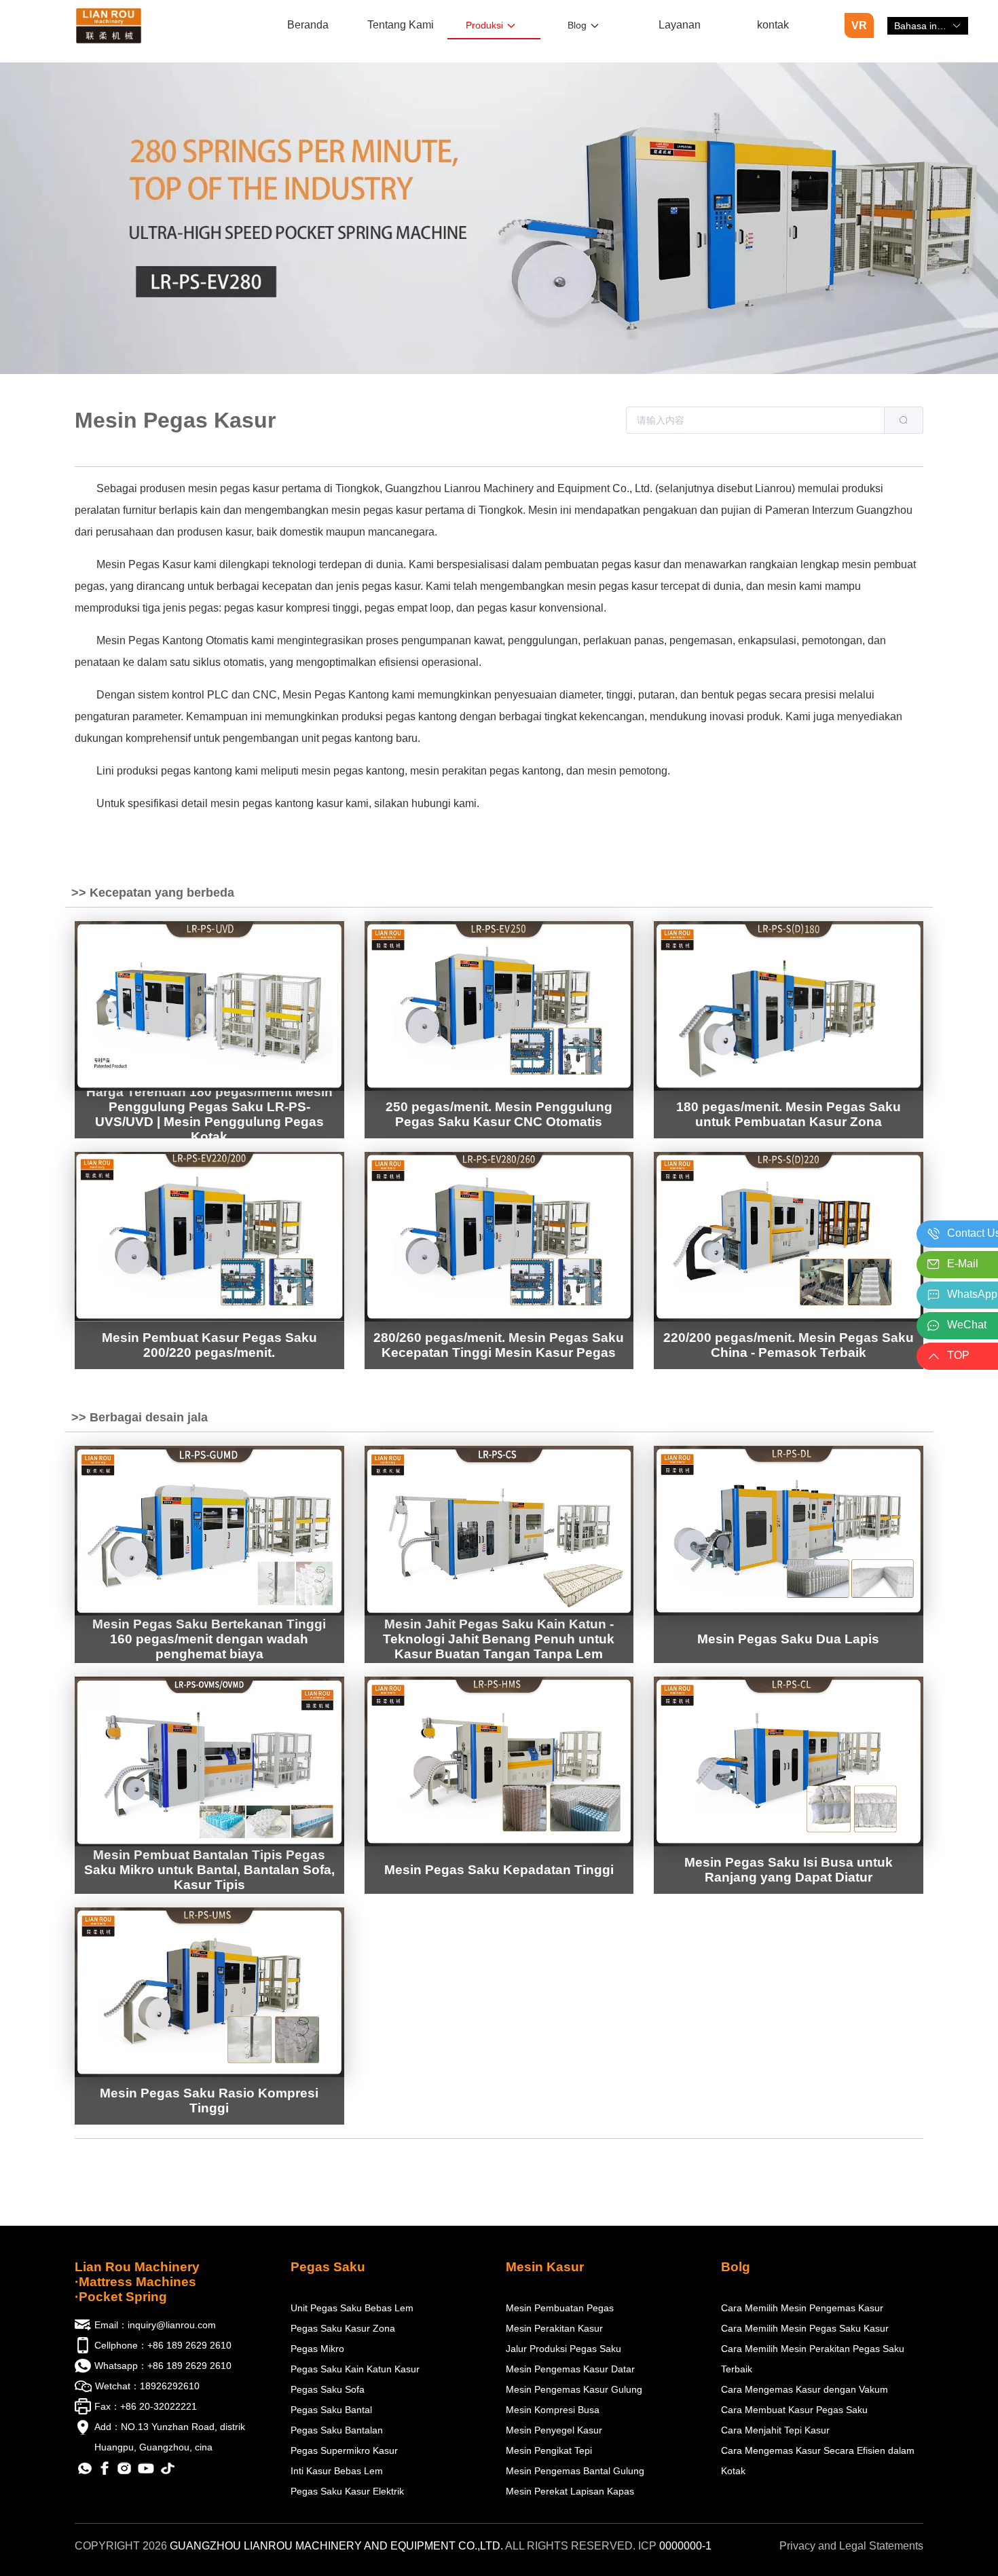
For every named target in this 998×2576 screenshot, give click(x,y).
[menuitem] (308, 26)
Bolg (736, 2267)
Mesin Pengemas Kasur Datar (570, 2369)
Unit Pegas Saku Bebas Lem (352, 2308)
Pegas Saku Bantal (331, 2410)
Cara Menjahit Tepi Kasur (775, 2430)
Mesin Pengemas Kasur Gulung (574, 2389)
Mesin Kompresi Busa (553, 2410)
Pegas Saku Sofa (328, 2389)
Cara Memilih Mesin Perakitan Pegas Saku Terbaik (813, 2359)
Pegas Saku (328, 2267)
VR (859, 25)
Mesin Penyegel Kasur (554, 2430)
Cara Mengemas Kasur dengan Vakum (805, 2389)
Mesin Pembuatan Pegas (560, 2308)
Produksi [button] (484, 25)
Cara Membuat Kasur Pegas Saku (794, 2410)
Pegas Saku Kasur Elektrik (347, 2491)
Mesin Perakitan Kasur (554, 2328)
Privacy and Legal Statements (851, 2546)
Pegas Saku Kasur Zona (343, 2328)
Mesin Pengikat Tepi (549, 2450)
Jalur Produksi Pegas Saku (563, 2349)
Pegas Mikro (317, 2349)
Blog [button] (577, 25)
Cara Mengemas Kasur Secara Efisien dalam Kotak (818, 2461)
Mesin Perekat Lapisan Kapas (570, 2491)
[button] (928, 26)
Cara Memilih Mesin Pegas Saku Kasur (805, 2328)
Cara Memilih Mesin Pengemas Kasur (802, 2308)
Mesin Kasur (545, 2267)
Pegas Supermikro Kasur (344, 2450)
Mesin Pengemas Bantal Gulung (575, 2471)
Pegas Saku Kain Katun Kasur (355, 2369)
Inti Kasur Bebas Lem (337, 2471)
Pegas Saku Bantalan (337, 2430)
